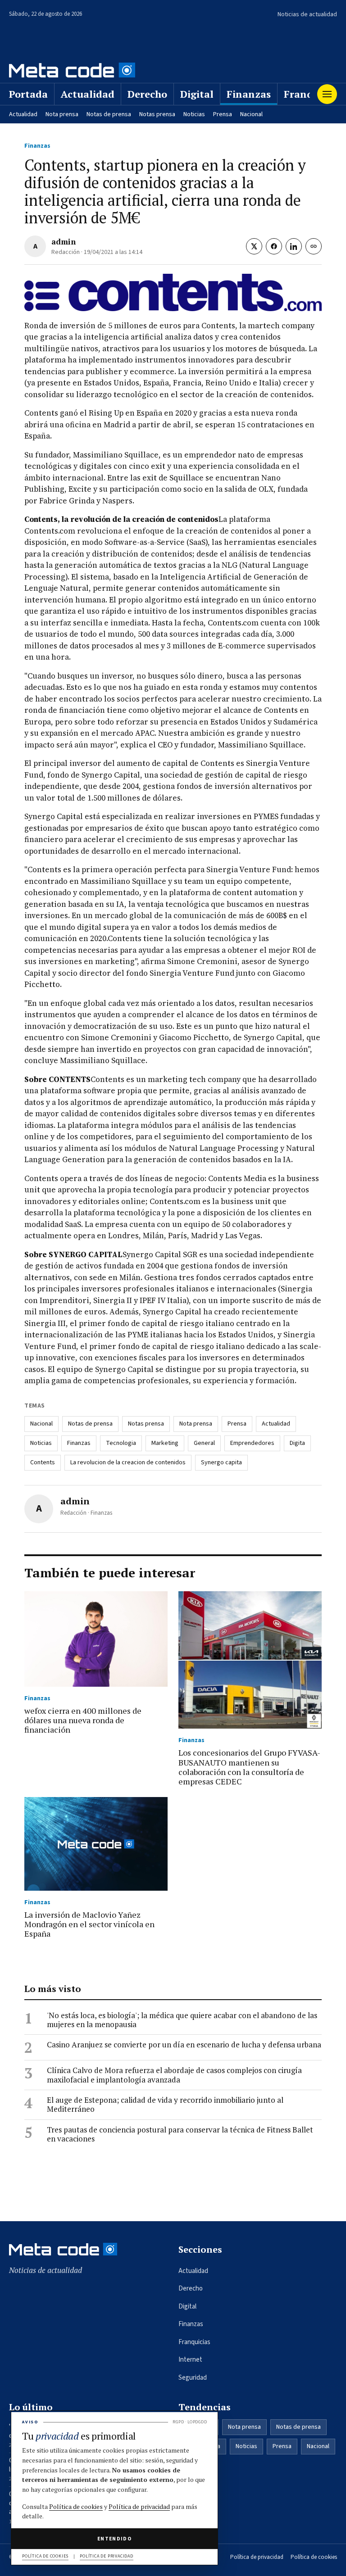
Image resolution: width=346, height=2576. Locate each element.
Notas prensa (157, 114)
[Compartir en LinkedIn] (294, 246)
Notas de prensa (109, 114)
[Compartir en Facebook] (274, 246)
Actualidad (88, 94)
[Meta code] (72, 70)
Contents (43, 1462)
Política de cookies (314, 2557)
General (204, 1443)
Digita (297, 1443)
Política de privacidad (257, 2557)
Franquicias (194, 2342)
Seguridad (193, 2378)
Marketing (165, 1443)
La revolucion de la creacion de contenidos (128, 1462)
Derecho (147, 94)
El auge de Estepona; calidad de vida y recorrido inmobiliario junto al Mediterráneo (165, 2105)
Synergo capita (221, 1462)
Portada (28, 94)
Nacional (251, 114)
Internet (190, 2360)
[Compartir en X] (254, 246)
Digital (197, 94)
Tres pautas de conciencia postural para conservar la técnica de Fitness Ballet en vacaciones (180, 2135)
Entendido (114, 2539)
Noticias (194, 114)
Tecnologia (121, 1443)
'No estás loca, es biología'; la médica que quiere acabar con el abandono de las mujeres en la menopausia (182, 2020)
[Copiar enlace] (314, 246)
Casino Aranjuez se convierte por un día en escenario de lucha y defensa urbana (184, 2045)
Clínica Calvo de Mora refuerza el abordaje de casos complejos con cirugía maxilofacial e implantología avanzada (174, 2075)
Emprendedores (252, 1443)
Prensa (223, 114)
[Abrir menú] (327, 94)
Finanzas (249, 94)
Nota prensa (62, 114)
